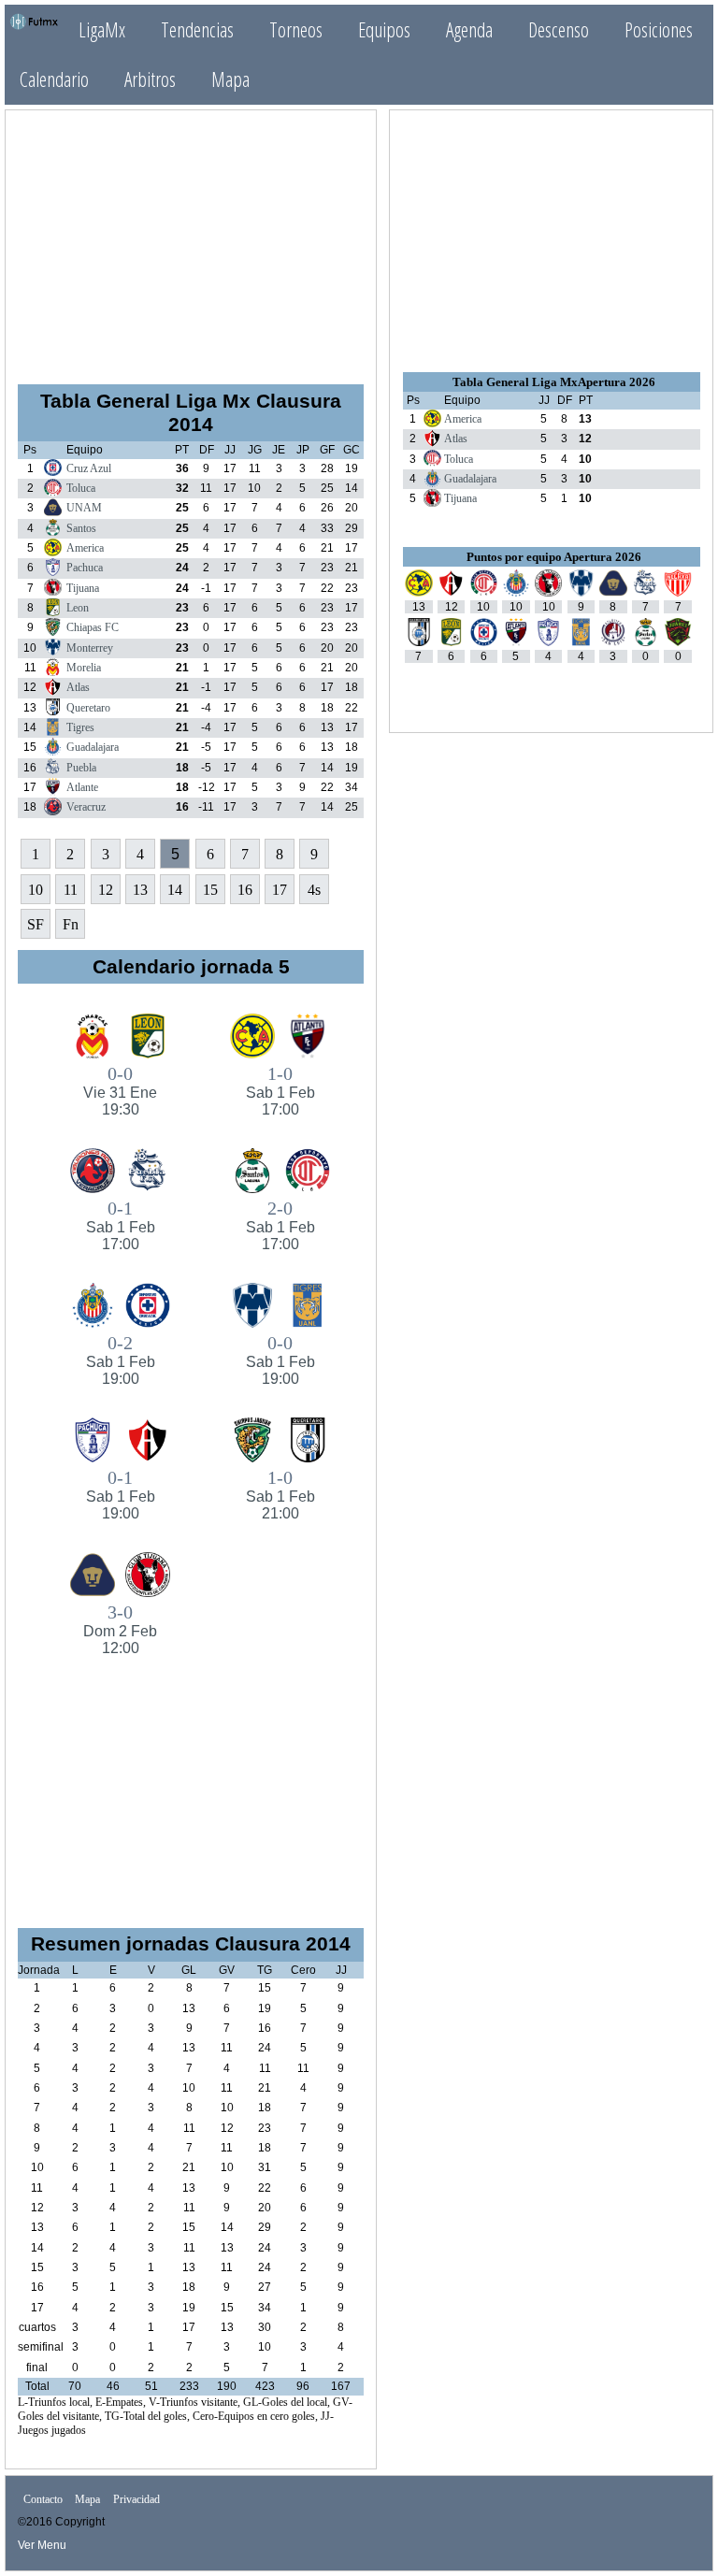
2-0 (280, 1225)
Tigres (80, 727)
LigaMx (102, 29)
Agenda (469, 29)
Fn (71, 924)
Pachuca (85, 568)
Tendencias (197, 29)
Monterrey (90, 648)
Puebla (81, 768)
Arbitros (150, 79)
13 (140, 890)
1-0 (280, 1090)
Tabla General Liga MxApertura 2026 (554, 382)
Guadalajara (93, 747)
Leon (78, 608)
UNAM (84, 508)
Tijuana (83, 588)
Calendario (54, 79)
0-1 (121, 1225)
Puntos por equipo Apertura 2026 (554, 557)
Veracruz (86, 807)
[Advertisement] (191, 239)
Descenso (559, 29)
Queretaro (88, 708)
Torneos (296, 29)
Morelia (84, 668)
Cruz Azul (89, 468)
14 (175, 890)
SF (36, 924)
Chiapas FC (93, 627)
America (85, 548)
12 (106, 890)
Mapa (230, 79)
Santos (81, 528)
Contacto (43, 2499)
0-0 (120, 1090)
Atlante (82, 787)
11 (71, 890)
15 (210, 890)
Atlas (78, 687)
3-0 (120, 1629)
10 (36, 890)
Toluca (81, 488)
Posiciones (659, 29)
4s (314, 890)
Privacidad (136, 2499)
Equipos (384, 29)
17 (280, 890)
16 (245, 890)
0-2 (121, 1360)
